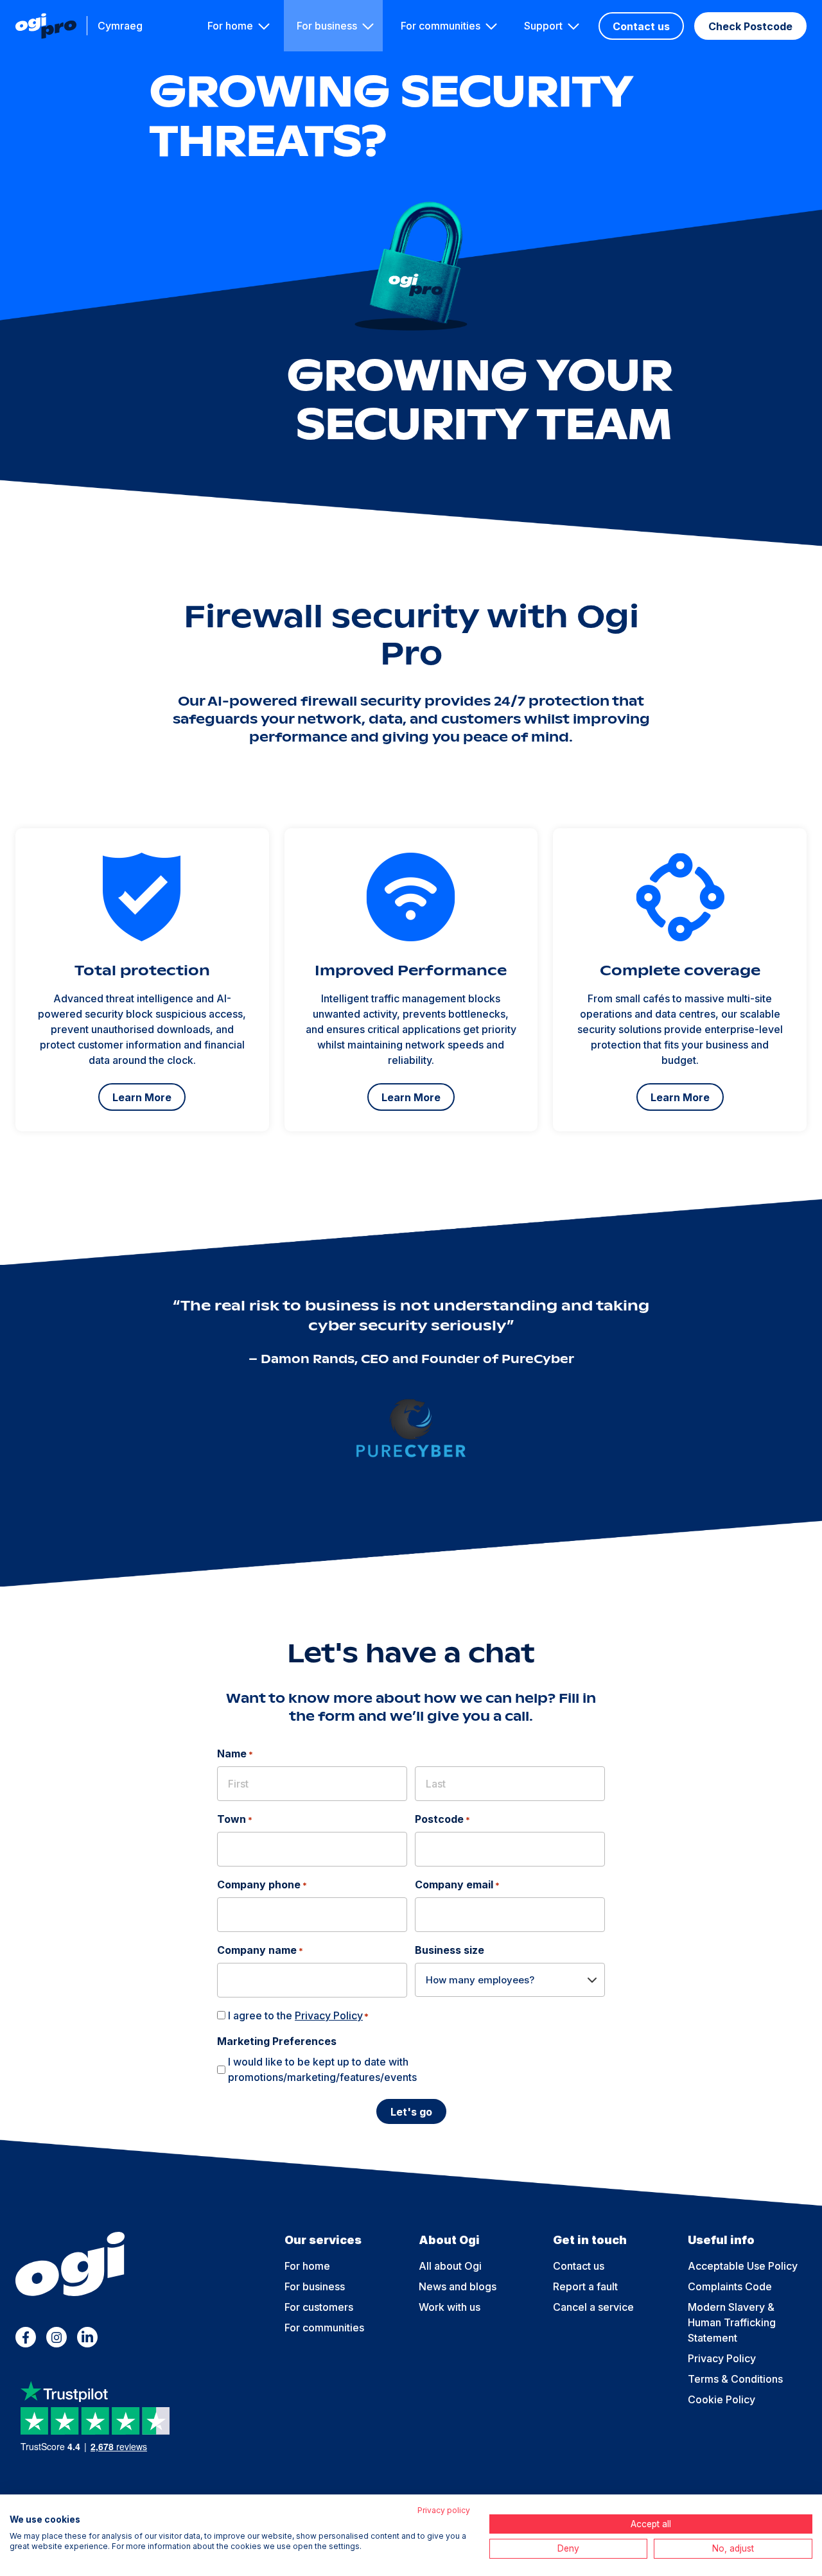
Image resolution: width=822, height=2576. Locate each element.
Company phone (262, 1884)
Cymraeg (120, 26)
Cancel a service (593, 2307)
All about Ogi (450, 2266)
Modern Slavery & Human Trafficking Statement (732, 2322)
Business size (450, 1950)
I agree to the (298, 2015)
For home (230, 26)
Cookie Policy (721, 2399)
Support (543, 26)
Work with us (450, 2307)
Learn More (142, 1097)
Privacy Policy (329, 2015)
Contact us (641, 26)
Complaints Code (730, 2286)
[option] (142, 980)
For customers (319, 2307)
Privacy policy (444, 2510)
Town (235, 1819)
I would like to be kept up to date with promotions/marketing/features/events (322, 2069)
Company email (457, 1884)
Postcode (442, 1819)
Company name (260, 1950)
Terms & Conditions (735, 2379)
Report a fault (585, 2286)
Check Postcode (750, 26)
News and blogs (458, 2286)
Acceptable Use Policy (743, 2266)
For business (327, 26)
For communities (441, 26)
